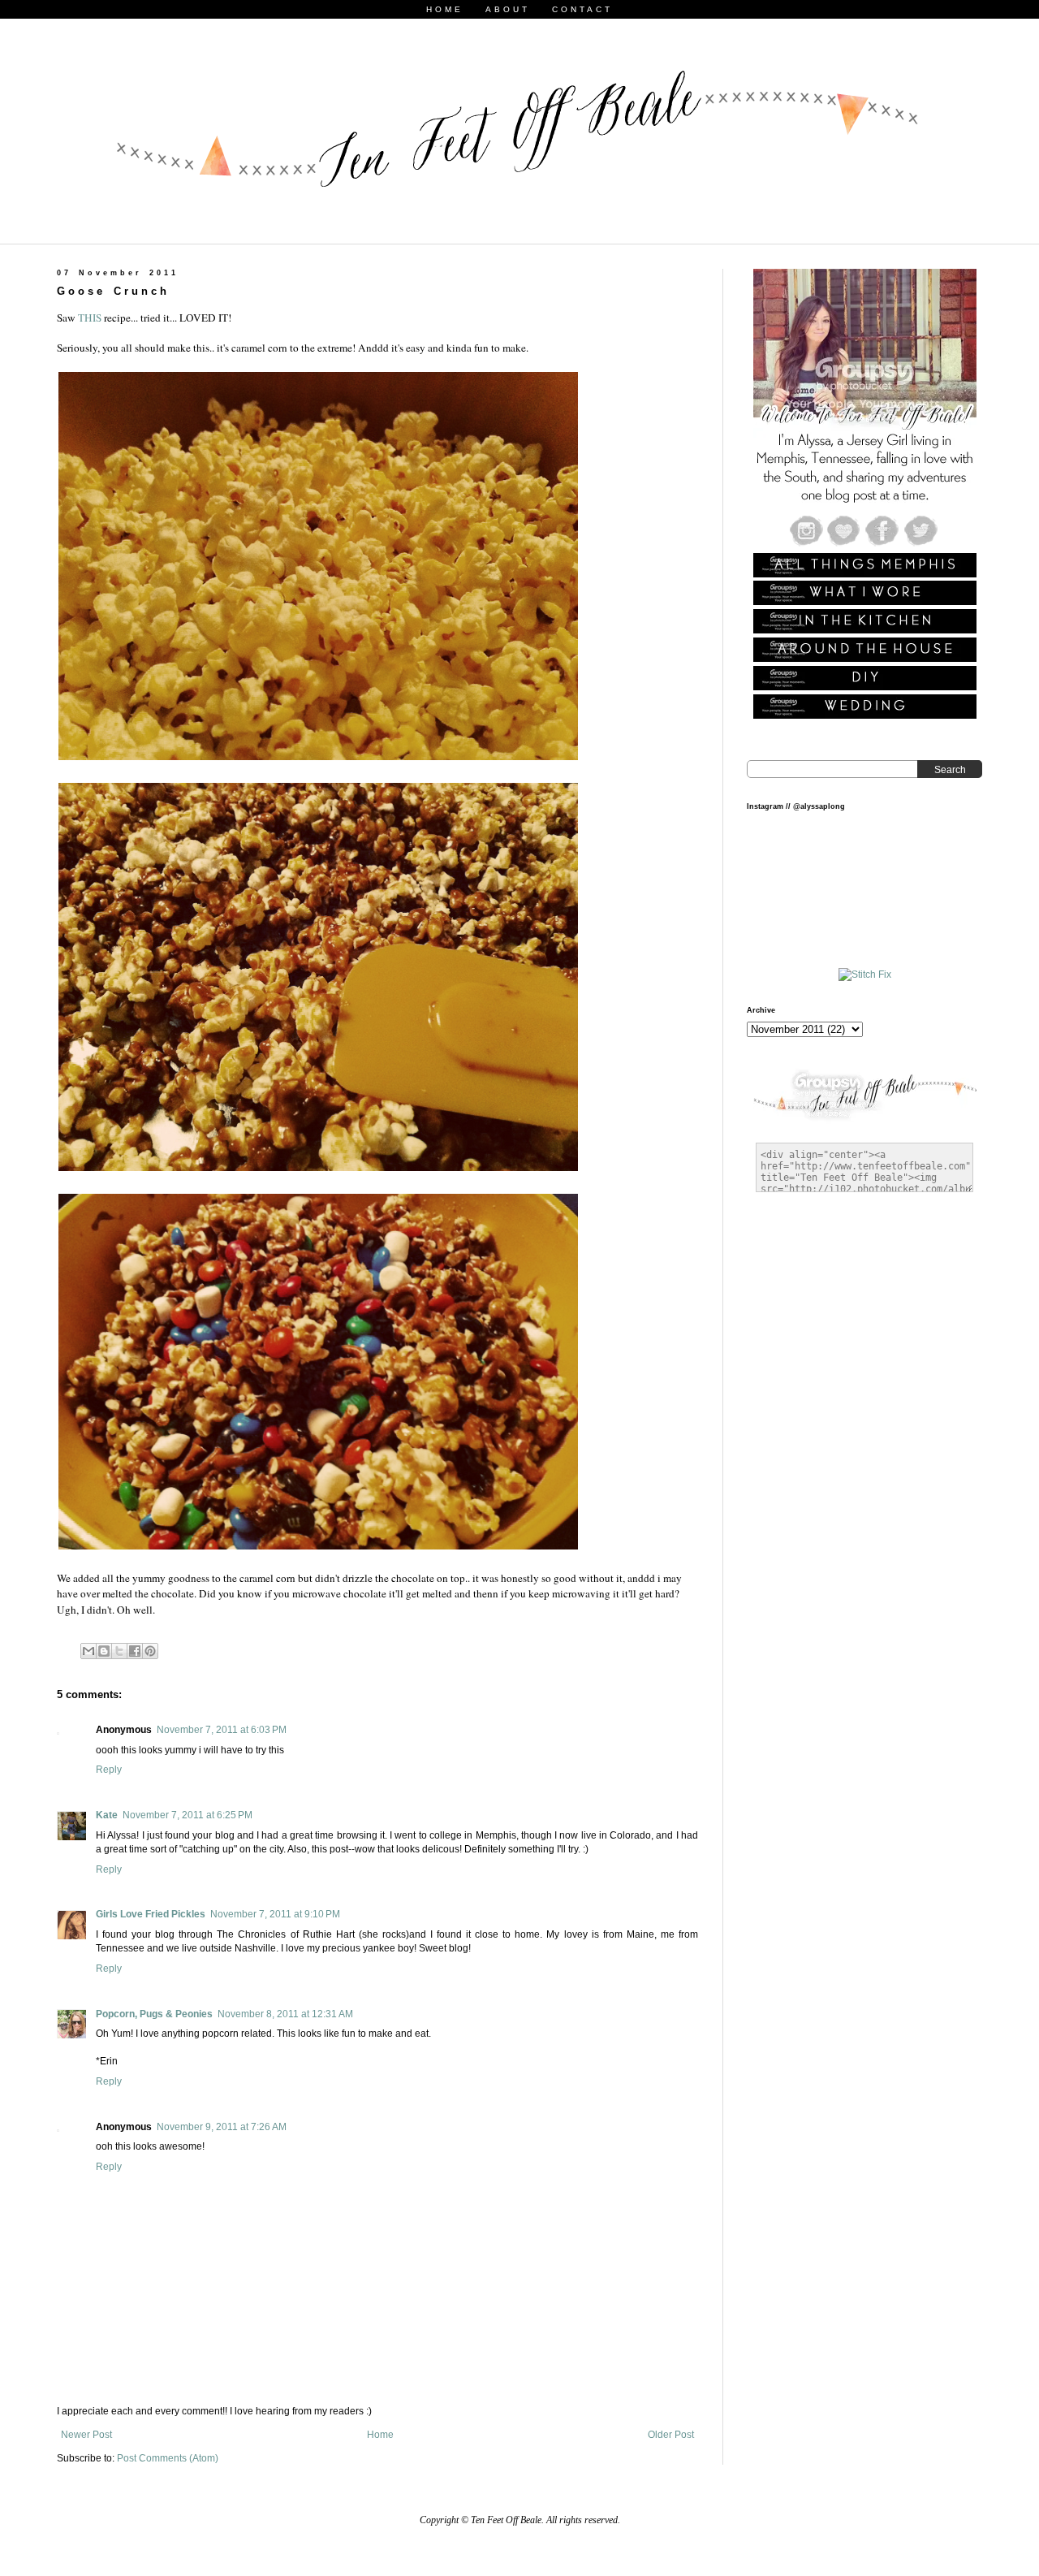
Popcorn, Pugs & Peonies (154, 2014)
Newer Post (86, 2435)
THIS (90, 318)
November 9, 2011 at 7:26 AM (222, 2127)
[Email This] (88, 1651)
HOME (445, 9)
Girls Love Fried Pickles (151, 1914)
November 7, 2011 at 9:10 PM (275, 1914)
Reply (109, 1770)
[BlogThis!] (104, 1651)
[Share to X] (119, 1651)
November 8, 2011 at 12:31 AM (285, 2014)
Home (380, 2435)
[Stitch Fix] (865, 975)
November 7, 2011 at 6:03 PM (222, 1730)
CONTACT (582, 9)
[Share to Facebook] (135, 1651)
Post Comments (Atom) (168, 2458)
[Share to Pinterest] (150, 1651)
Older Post (671, 2435)
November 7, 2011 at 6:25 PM (188, 1815)
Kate (107, 1815)
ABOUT (508, 9)
